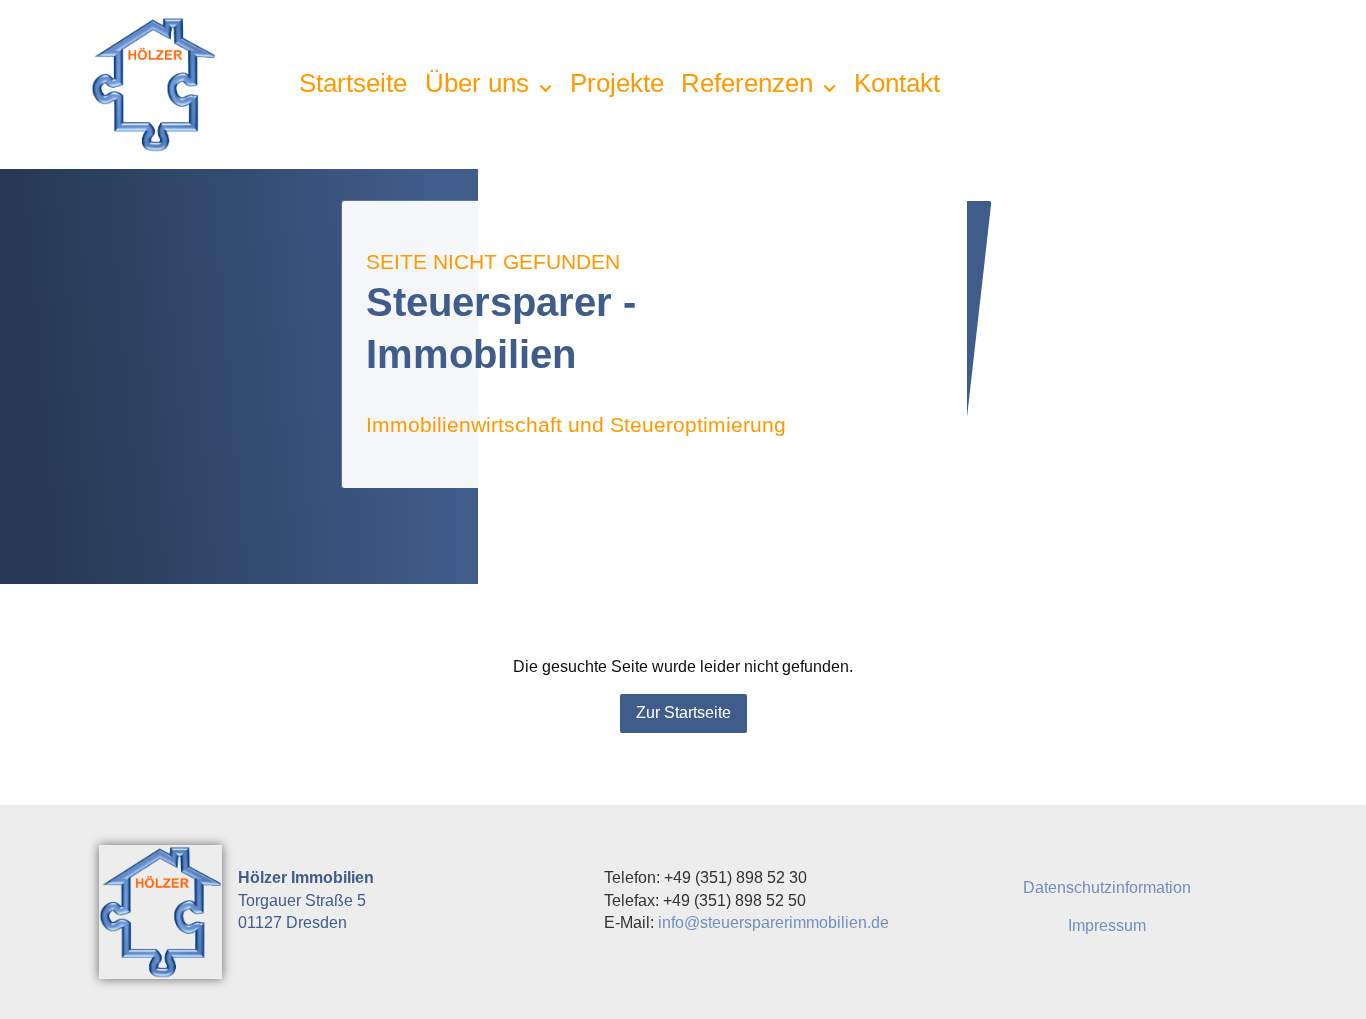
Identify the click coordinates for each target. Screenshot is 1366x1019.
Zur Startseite (683, 712)
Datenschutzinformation (1107, 887)
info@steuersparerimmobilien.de (773, 922)
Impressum (1107, 925)
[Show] (545, 88)
